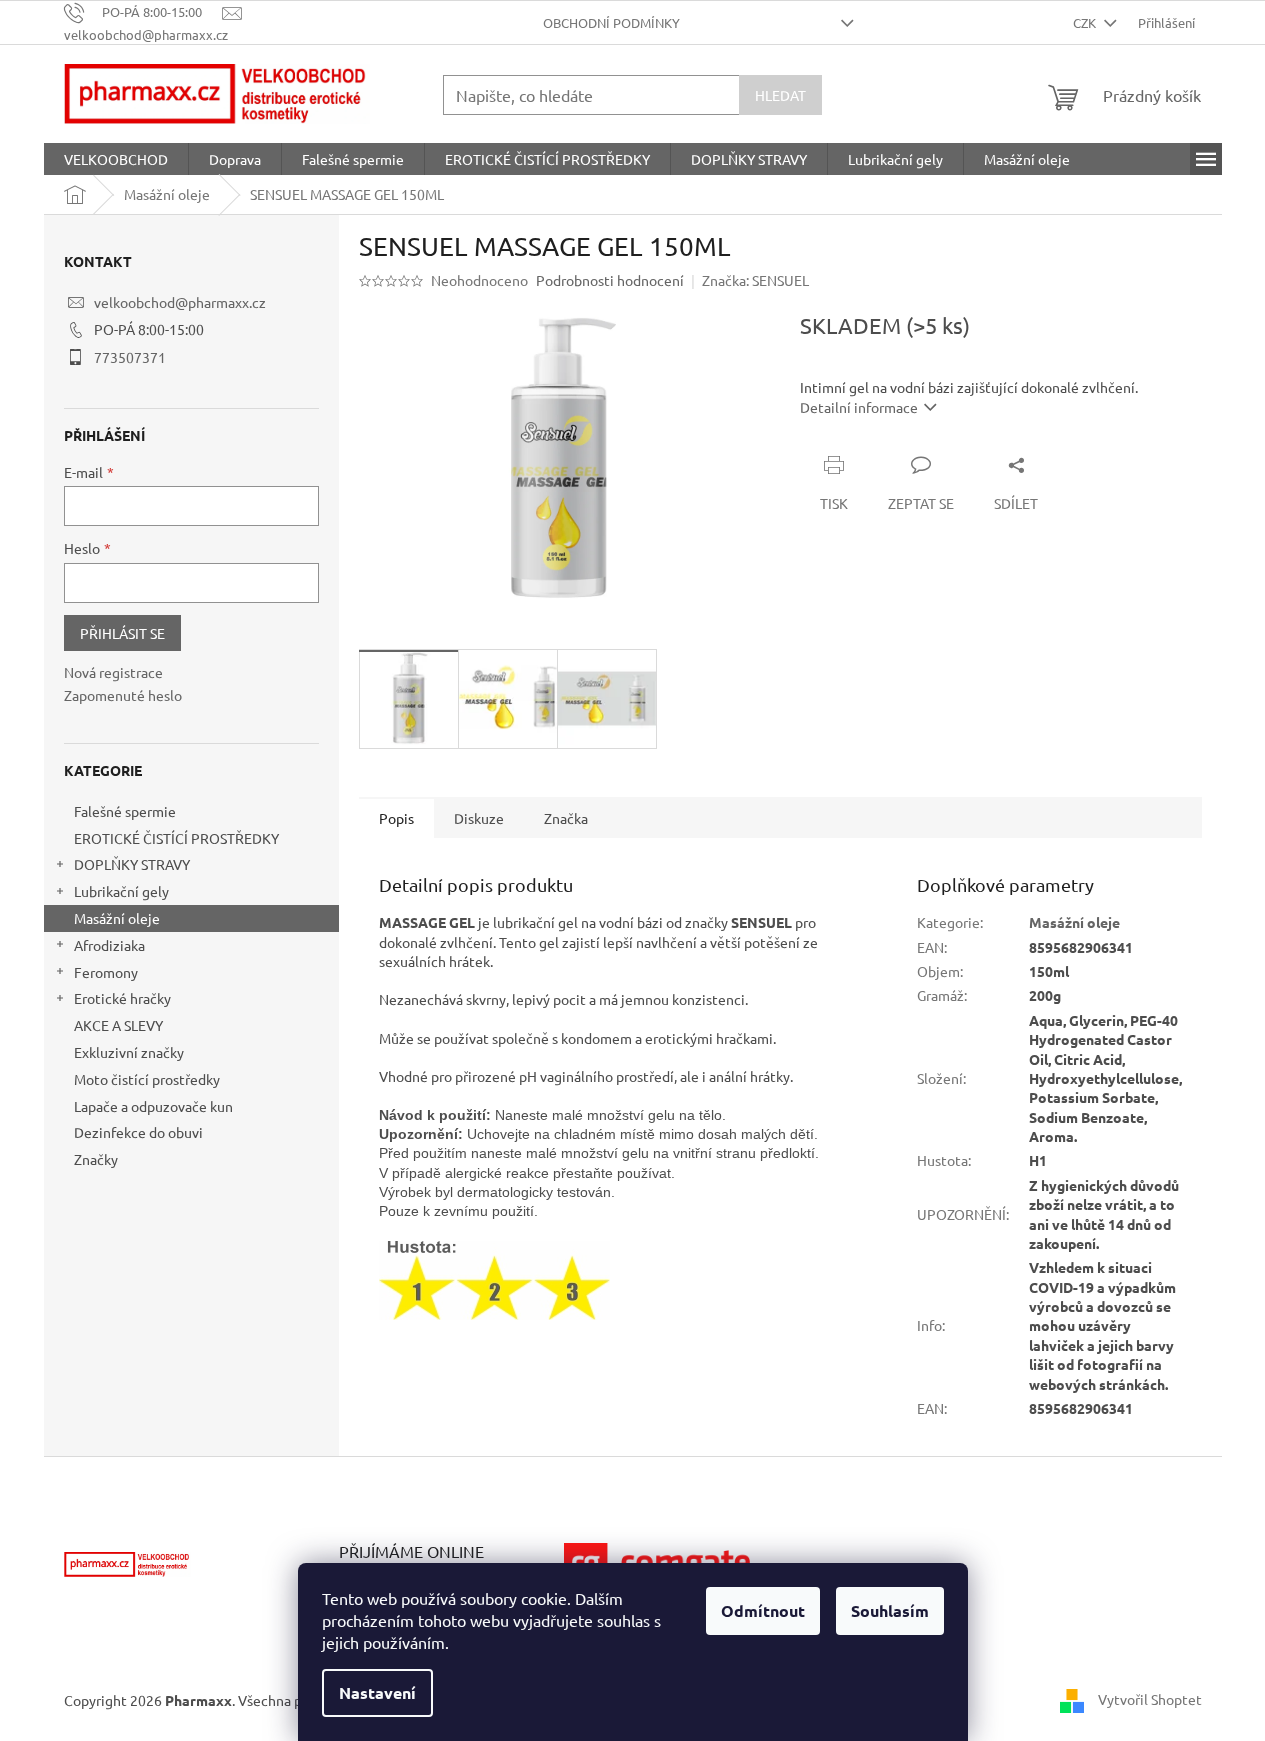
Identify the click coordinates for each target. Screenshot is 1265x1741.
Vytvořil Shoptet (1150, 1699)
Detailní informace (859, 407)
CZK (1086, 22)
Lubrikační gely (121, 891)
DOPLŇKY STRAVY (132, 864)
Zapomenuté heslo (123, 695)
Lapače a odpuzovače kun (153, 1106)
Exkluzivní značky (129, 1052)
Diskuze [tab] (479, 818)
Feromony (106, 972)
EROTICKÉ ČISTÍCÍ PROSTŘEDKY (176, 838)
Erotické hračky (122, 998)
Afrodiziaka (109, 945)
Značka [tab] (566, 818)
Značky (96, 1159)
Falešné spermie (125, 811)
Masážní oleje (117, 918)
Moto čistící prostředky (147, 1079)
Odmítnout (763, 1610)
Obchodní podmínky (611, 22)
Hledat (780, 95)
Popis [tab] (396, 818)
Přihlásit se (122, 633)
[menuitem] (116, 159)
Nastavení (377, 1692)
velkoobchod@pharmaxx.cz (180, 302)
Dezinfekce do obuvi (138, 1132)
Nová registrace (113, 672)
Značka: (755, 280)
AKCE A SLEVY (118, 1025)
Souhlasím (890, 1610)
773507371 (130, 357)
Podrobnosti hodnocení (610, 280)
